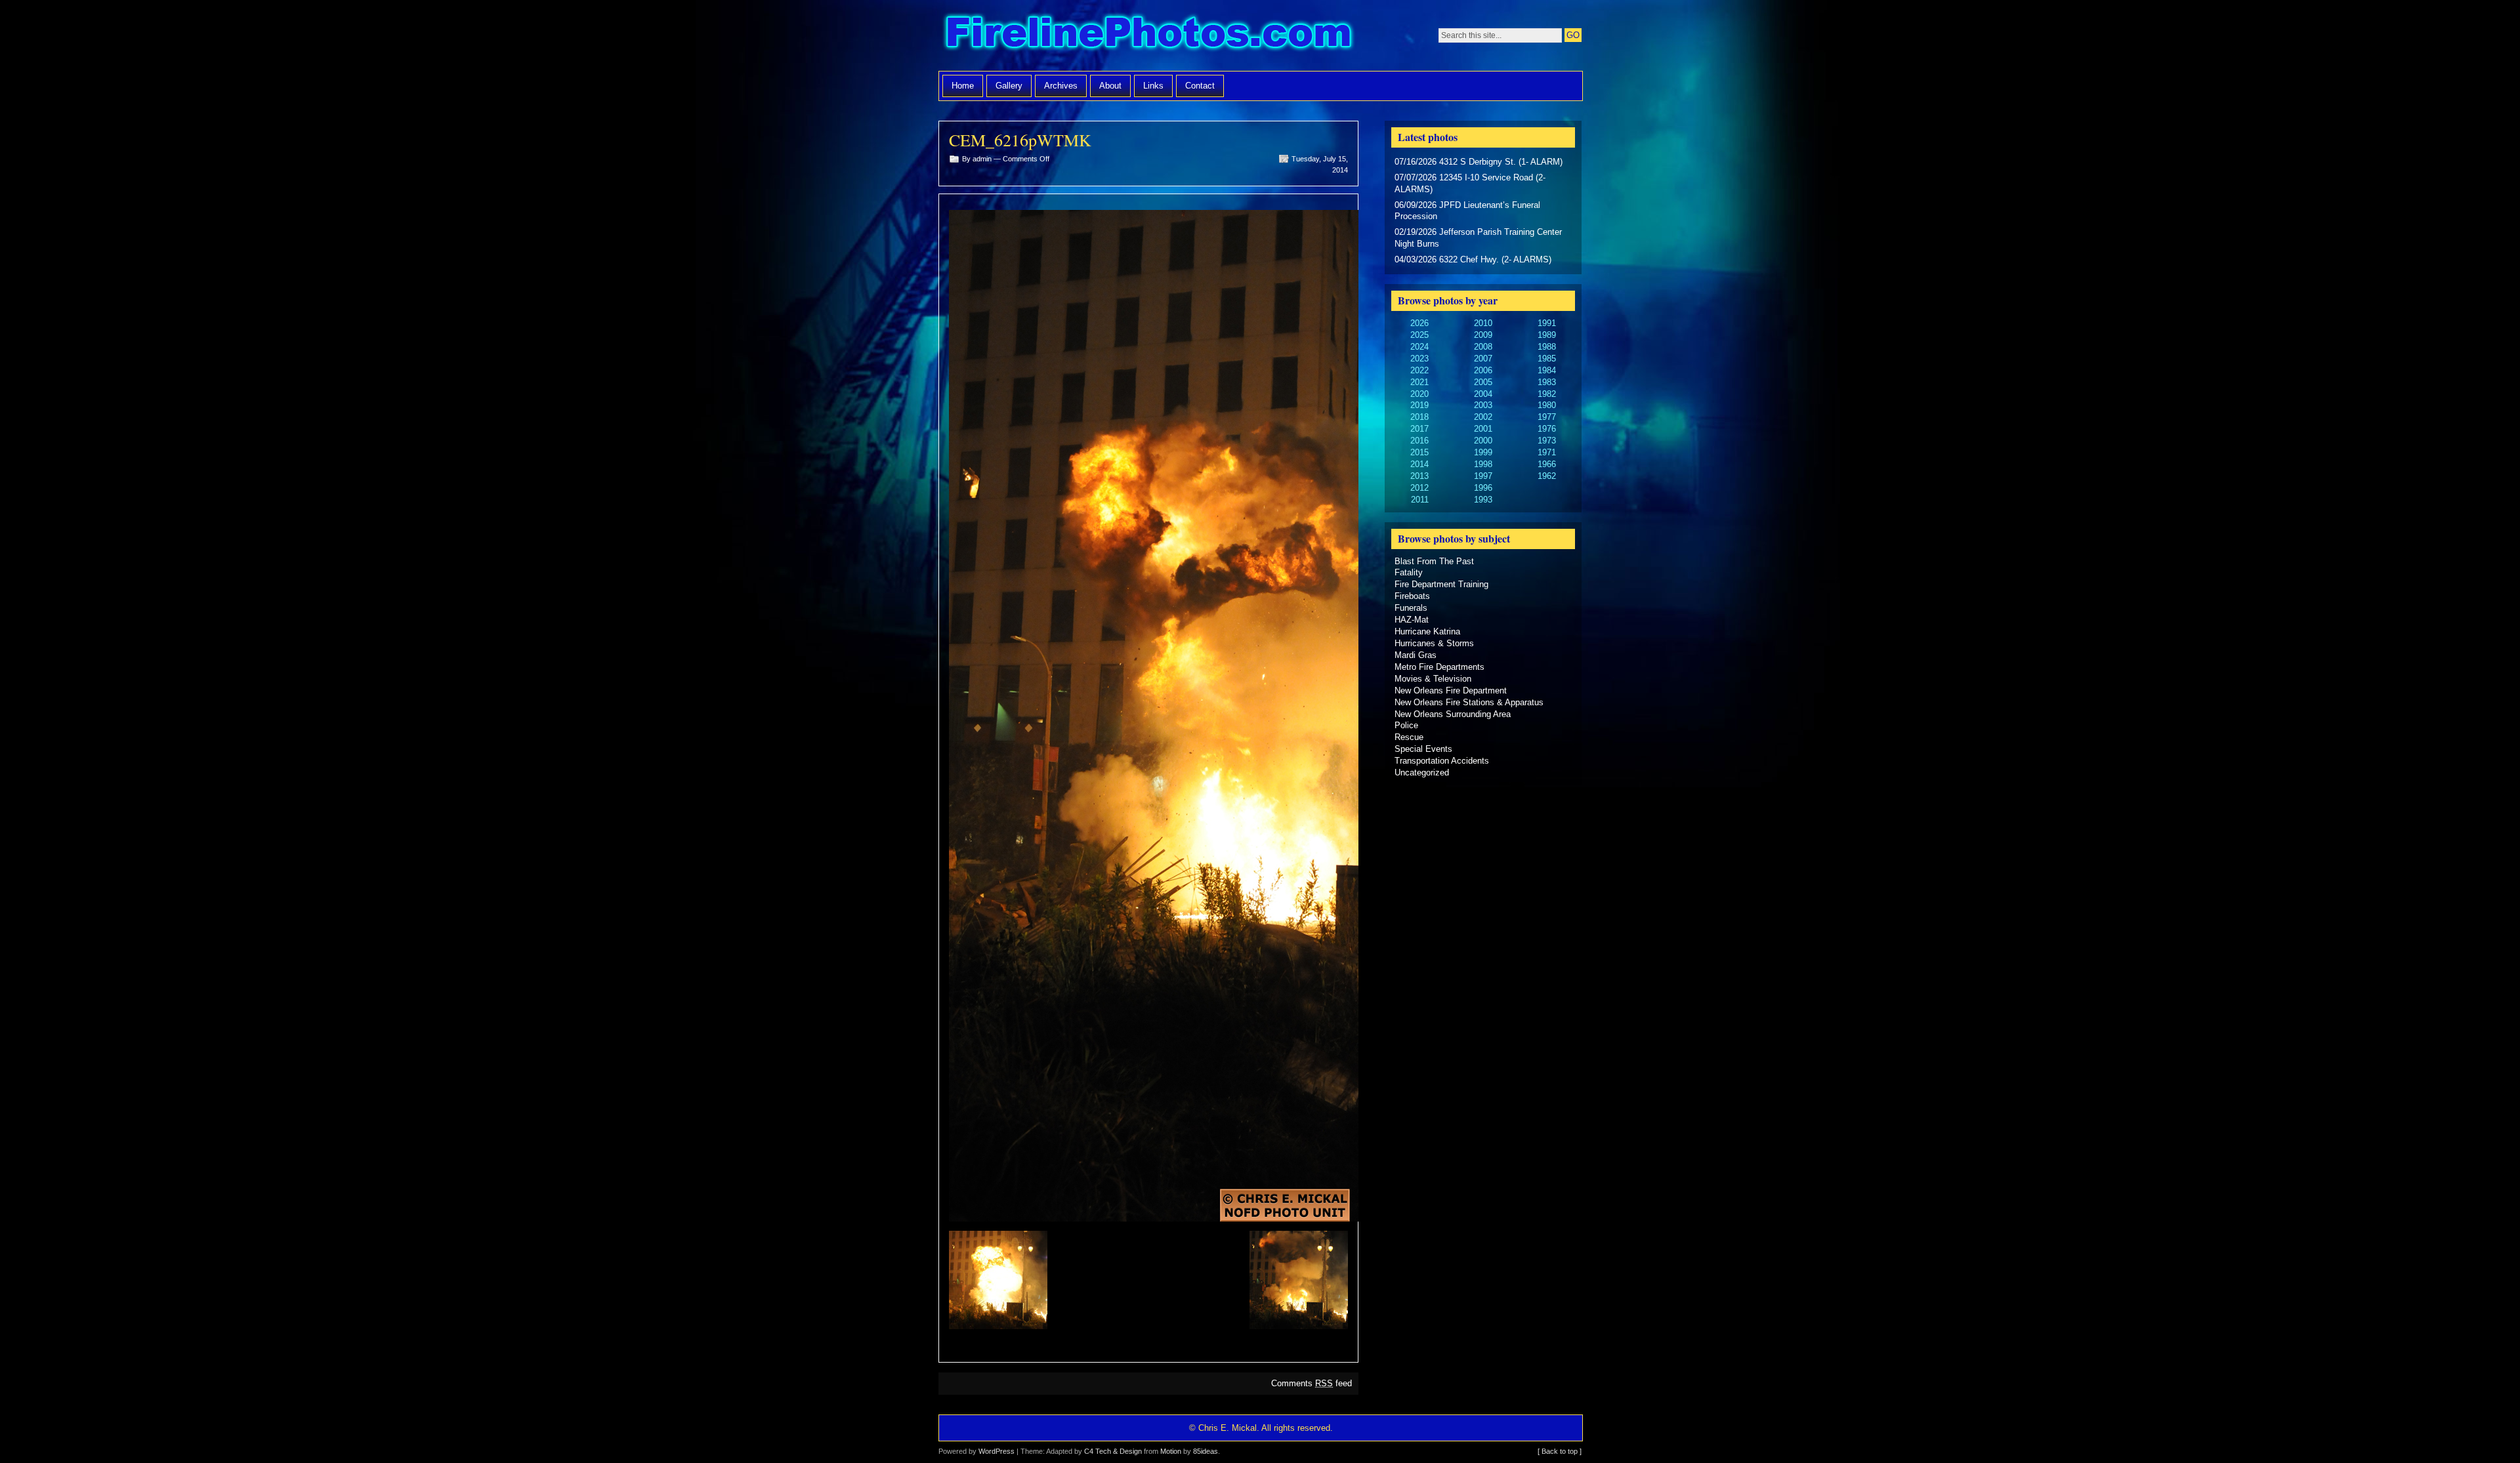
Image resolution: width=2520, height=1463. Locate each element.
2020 (1419, 394)
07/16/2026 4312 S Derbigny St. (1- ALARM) (1479, 162)
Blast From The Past (1434, 561)
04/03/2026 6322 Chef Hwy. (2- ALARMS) (1473, 259)
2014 (1419, 464)
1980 (1547, 405)
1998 (1483, 464)
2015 (1419, 452)
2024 (1419, 347)
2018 (1419, 417)
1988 (1547, 347)
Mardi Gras (1416, 655)
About (1110, 86)
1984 (1547, 370)
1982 (1547, 394)
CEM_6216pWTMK (1020, 140)
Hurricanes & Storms (1434, 643)
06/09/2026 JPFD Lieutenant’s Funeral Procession (1467, 211)
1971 (1547, 452)
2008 (1483, 347)
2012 (1419, 488)
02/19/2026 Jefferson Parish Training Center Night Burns (1478, 238)
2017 (1419, 429)
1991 (1547, 323)
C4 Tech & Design (1113, 1451)
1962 (1547, 476)
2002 (1483, 417)
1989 (1547, 335)
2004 (1483, 394)
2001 (1483, 429)
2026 (1419, 323)
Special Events (1423, 749)
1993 (1483, 500)
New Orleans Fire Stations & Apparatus (1469, 702)
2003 (1483, 405)
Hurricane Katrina (1427, 631)
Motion (1171, 1451)
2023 (1419, 359)
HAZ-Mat (1412, 620)
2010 (1483, 323)
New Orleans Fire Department (1451, 690)
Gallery (1009, 86)
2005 (1483, 382)
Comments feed (1312, 1383)
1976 (1547, 429)
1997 (1483, 476)
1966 (1547, 464)
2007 (1483, 359)
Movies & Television (1433, 679)
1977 (1547, 417)
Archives (1061, 86)
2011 (1420, 500)
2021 (1419, 382)
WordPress (997, 1451)
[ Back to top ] (1560, 1451)
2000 (1483, 441)
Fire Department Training (1441, 584)
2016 (1419, 441)
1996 (1483, 488)
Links (1153, 86)
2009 (1483, 335)
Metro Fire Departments (1439, 667)
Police (1406, 725)
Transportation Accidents (1442, 761)
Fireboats (1412, 596)
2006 (1483, 370)
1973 (1547, 441)
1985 (1547, 359)
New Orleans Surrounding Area (1453, 714)
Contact (1200, 86)
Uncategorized (1422, 773)
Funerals (1411, 608)
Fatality (1409, 572)
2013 (1419, 476)
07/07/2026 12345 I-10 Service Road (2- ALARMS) (1470, 183)
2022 (1419, 370)
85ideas (1206, 1451)
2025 (1419, 335)
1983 (1547, 382)
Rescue (1409, 737)
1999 (1483, 452)
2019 (1419, 405)
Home (963, 86)
